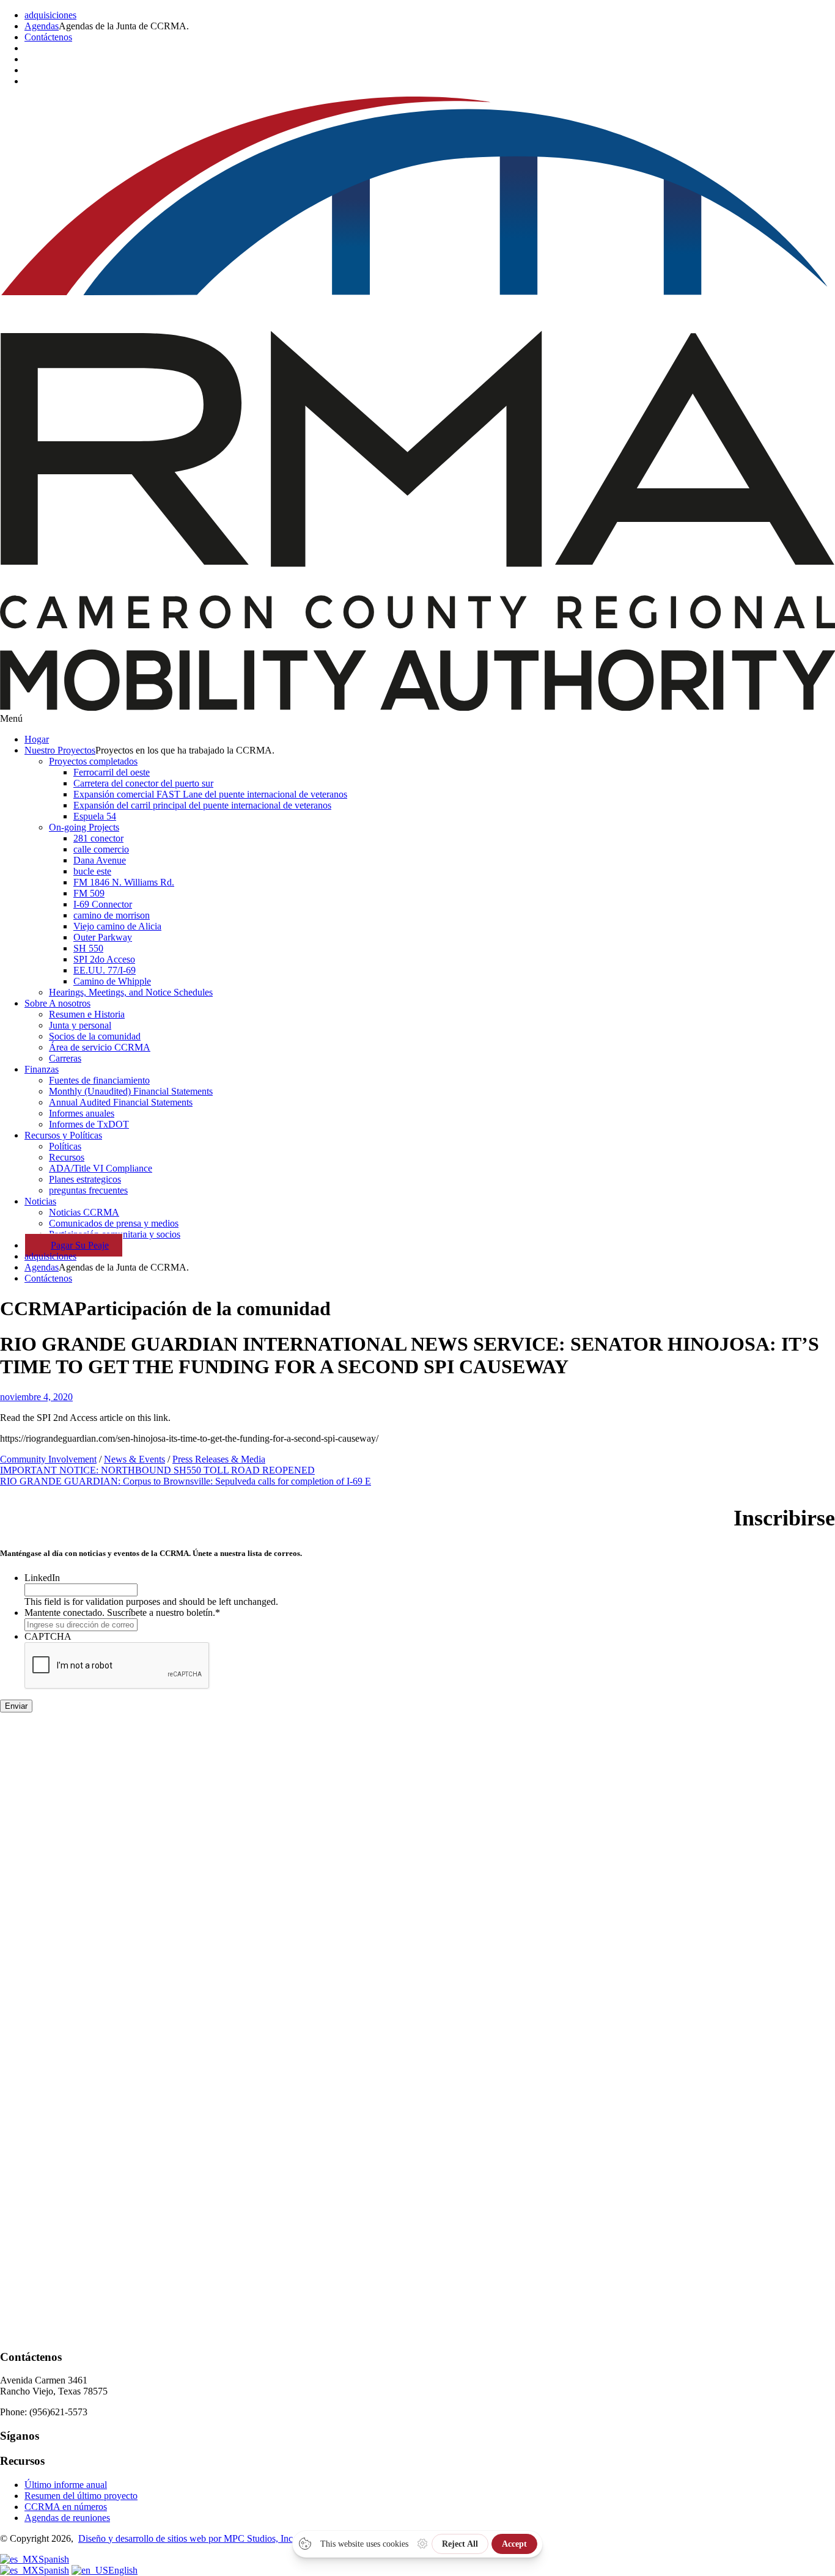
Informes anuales (82, 1113)
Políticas (65, 1146)
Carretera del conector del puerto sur (143, 783)
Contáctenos (48, 37)
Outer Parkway (103, 937)
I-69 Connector (103, 904)
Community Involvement (48, 1459)
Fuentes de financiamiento (99, 1080)
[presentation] (117, 1666)
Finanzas (42, 1069)
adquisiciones (50, 15)
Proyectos (60, 750)
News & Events (134, 1459)
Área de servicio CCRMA (100, 1047)
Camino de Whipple (112, 981)
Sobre (57, 1003)
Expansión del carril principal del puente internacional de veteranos (202, 805)
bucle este (92, 871)
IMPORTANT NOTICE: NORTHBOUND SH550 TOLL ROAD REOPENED (157, 1470)
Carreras (65, 1058)
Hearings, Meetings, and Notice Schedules (131, 992)
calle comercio (101, 849)
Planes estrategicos (85, 1179)
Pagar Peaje (80, 1245)
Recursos (67, 1157)
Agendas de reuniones (67, 2518)
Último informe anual (66, 2485)
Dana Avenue (100, 860)
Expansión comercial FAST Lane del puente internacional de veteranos (210, 794)
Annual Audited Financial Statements (121, 1102)
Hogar (37, 739)
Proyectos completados (93, 761)
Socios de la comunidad (95, 1036)
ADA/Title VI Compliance (101, 1168)
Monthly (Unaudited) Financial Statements (131, 1091)
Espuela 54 (95, 816)
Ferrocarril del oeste (112, 772)
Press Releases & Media (219, 1459)
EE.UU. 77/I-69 (105, 970)
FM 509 (89, 893)
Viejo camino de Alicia (117, 926)
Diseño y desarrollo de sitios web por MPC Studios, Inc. (187, 2538)
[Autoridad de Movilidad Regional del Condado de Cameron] (417, 707)
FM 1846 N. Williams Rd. (124, 882)
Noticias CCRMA (84, 1212)
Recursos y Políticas (63, 1135)
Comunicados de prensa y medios (114, 1223)
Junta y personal (80, 1025)
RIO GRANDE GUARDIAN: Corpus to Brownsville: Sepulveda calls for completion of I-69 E (186, 1481)
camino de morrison (112, 915)
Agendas (42, 26)
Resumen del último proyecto (81, 2496)
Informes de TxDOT (89, 1124)
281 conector (98, 838)
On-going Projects (84, 827)
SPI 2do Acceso (104, 959)
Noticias (40, 1201)
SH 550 (88, 948)
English (123, 2570)
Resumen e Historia (87, 1014)
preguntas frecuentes (88, 1190)
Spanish (54, 2559)
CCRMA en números (66, 2507)
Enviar (16, 1706)
